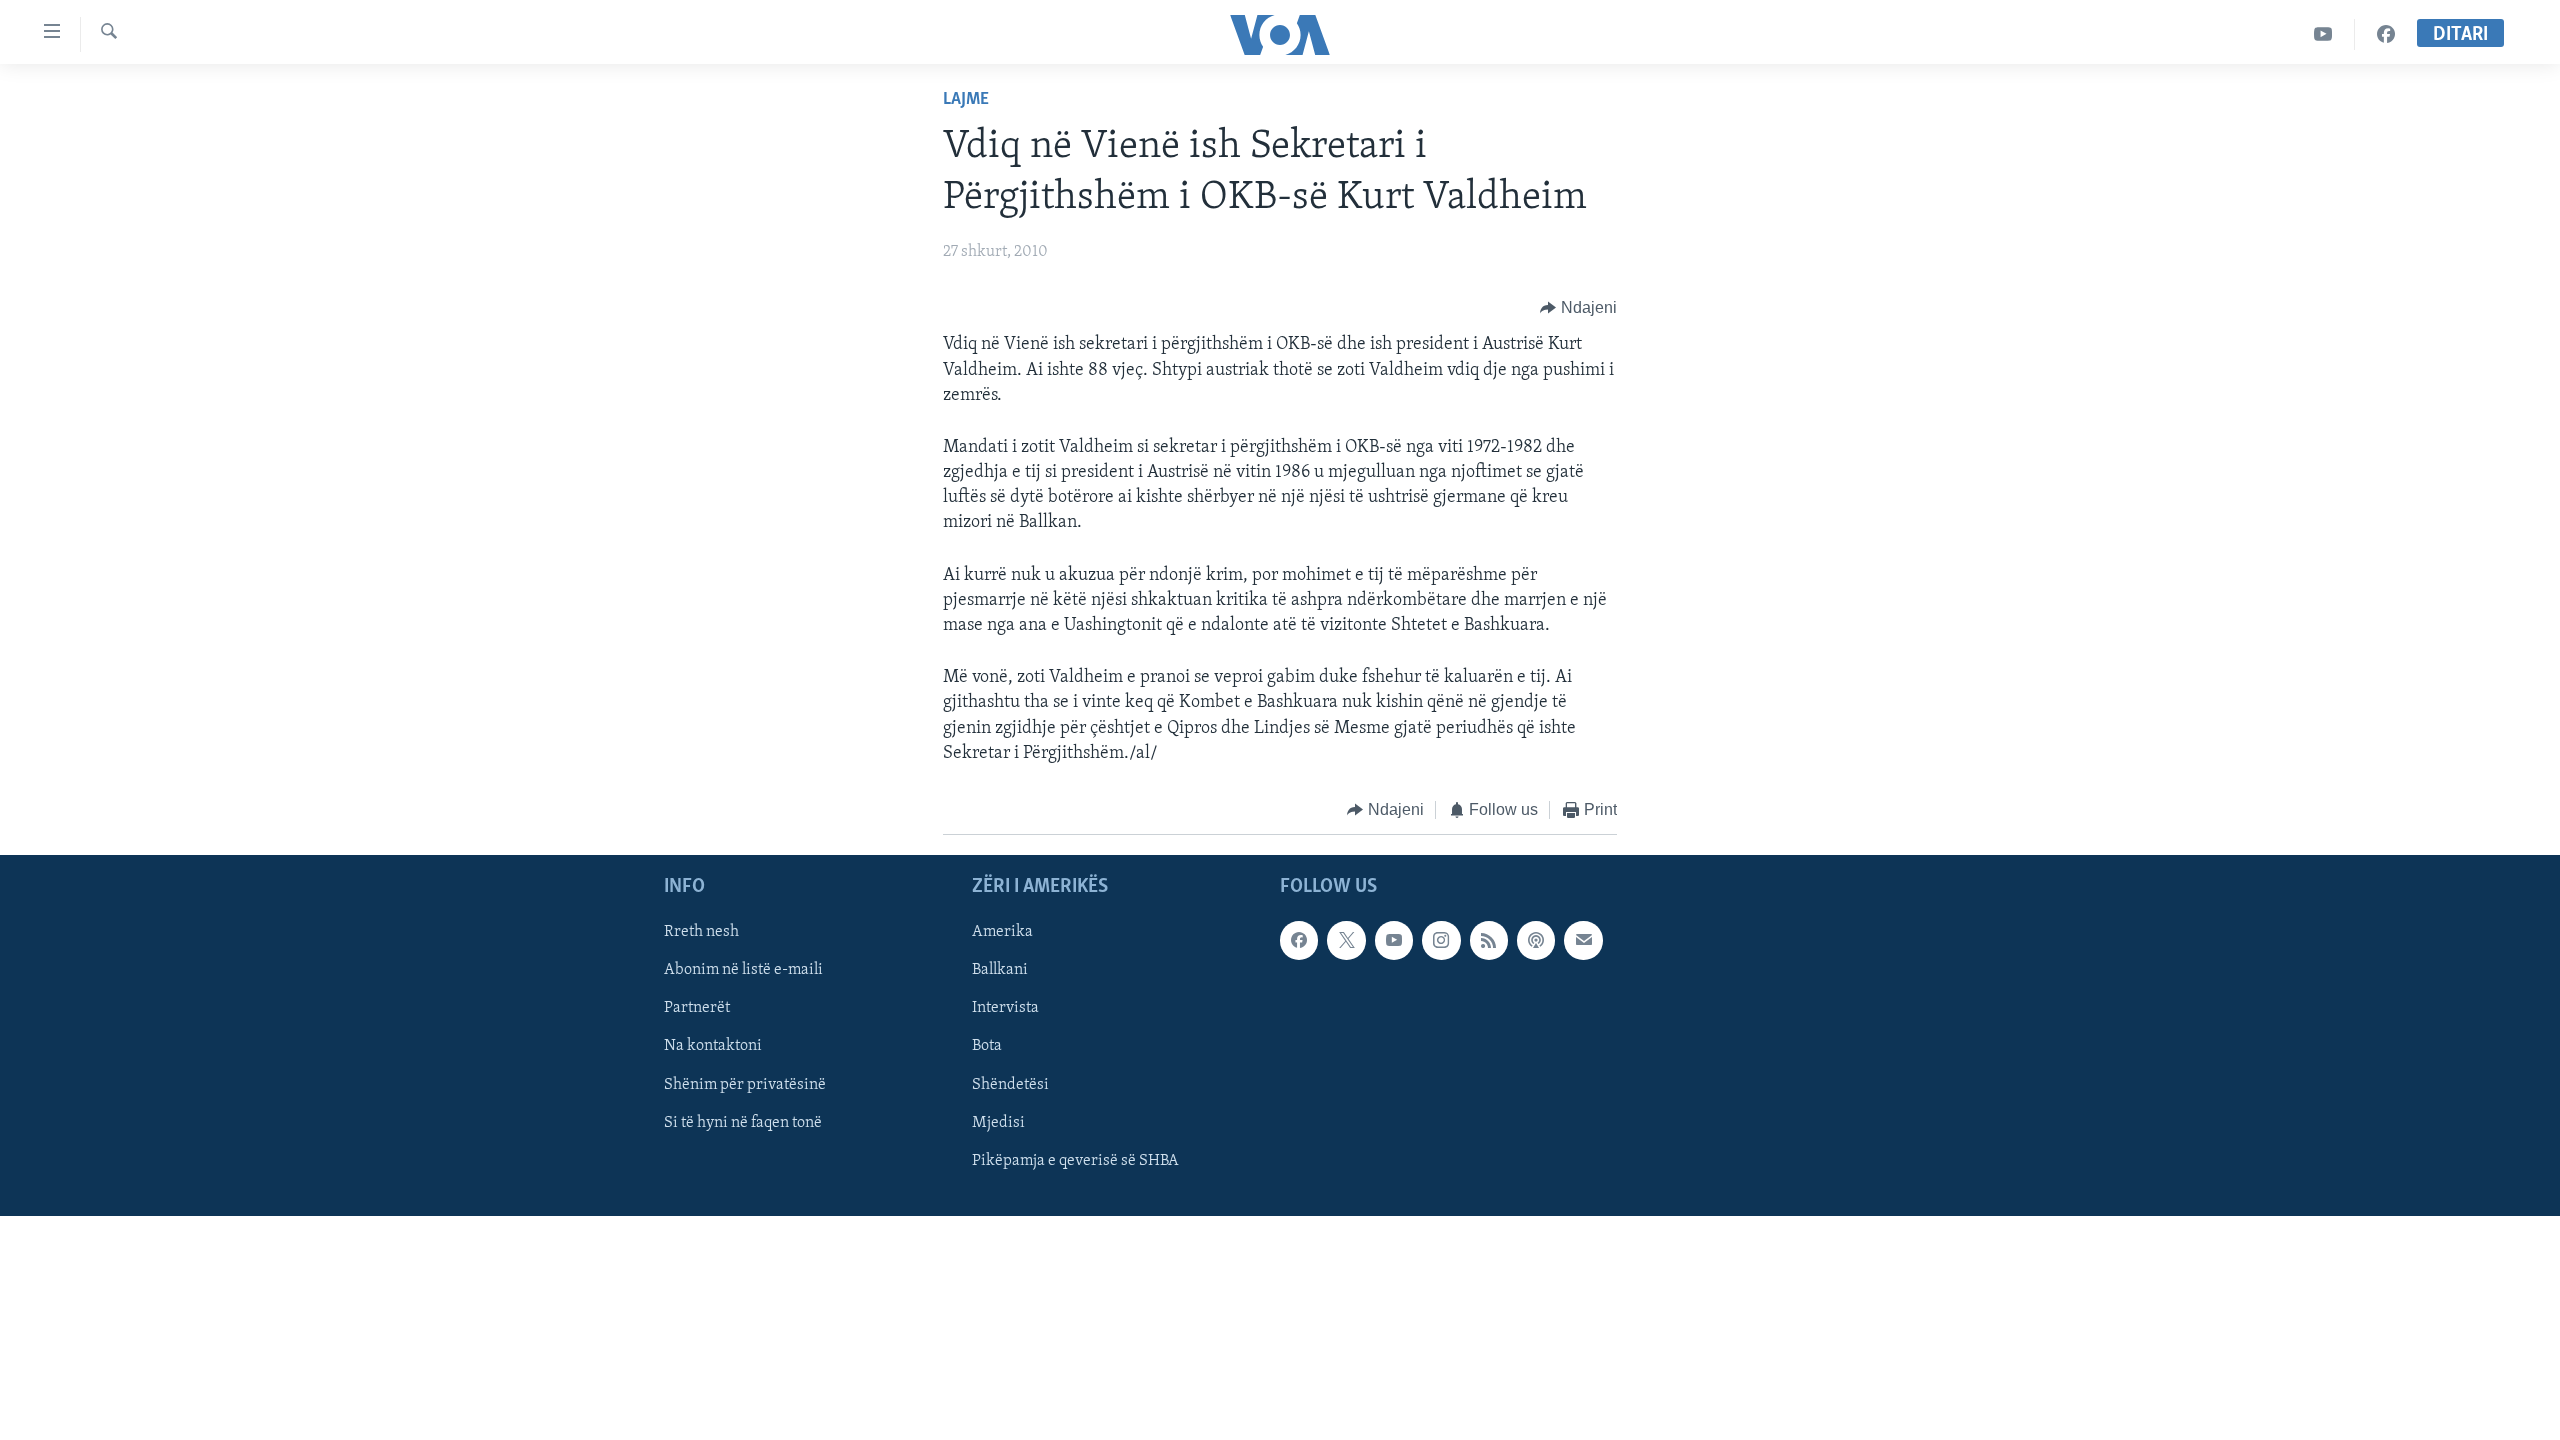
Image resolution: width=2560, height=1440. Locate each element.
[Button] (1578, 308)
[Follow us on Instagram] (1441, 941)
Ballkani (1000, 971)
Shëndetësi (1010, 1085)
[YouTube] (2323, 34)
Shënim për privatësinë (745, 1085)
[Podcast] (1536, 941)
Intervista (1005, 1009)
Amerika (1002, 933)
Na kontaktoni (713, 1047)
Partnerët (697, 1009)
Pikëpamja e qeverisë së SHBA (1075, 1161)
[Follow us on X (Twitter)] (1346, 941)
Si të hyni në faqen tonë (743, 1123)
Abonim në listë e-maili (743, 971)
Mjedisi (998, 1123)
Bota (987, 1047)
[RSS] (1489, 941)
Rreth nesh (701, 933)
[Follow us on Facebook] (1299, 941)
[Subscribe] (1583, 941)
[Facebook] (2386, 34)
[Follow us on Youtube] (1394, 941)
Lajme (966, 100)
